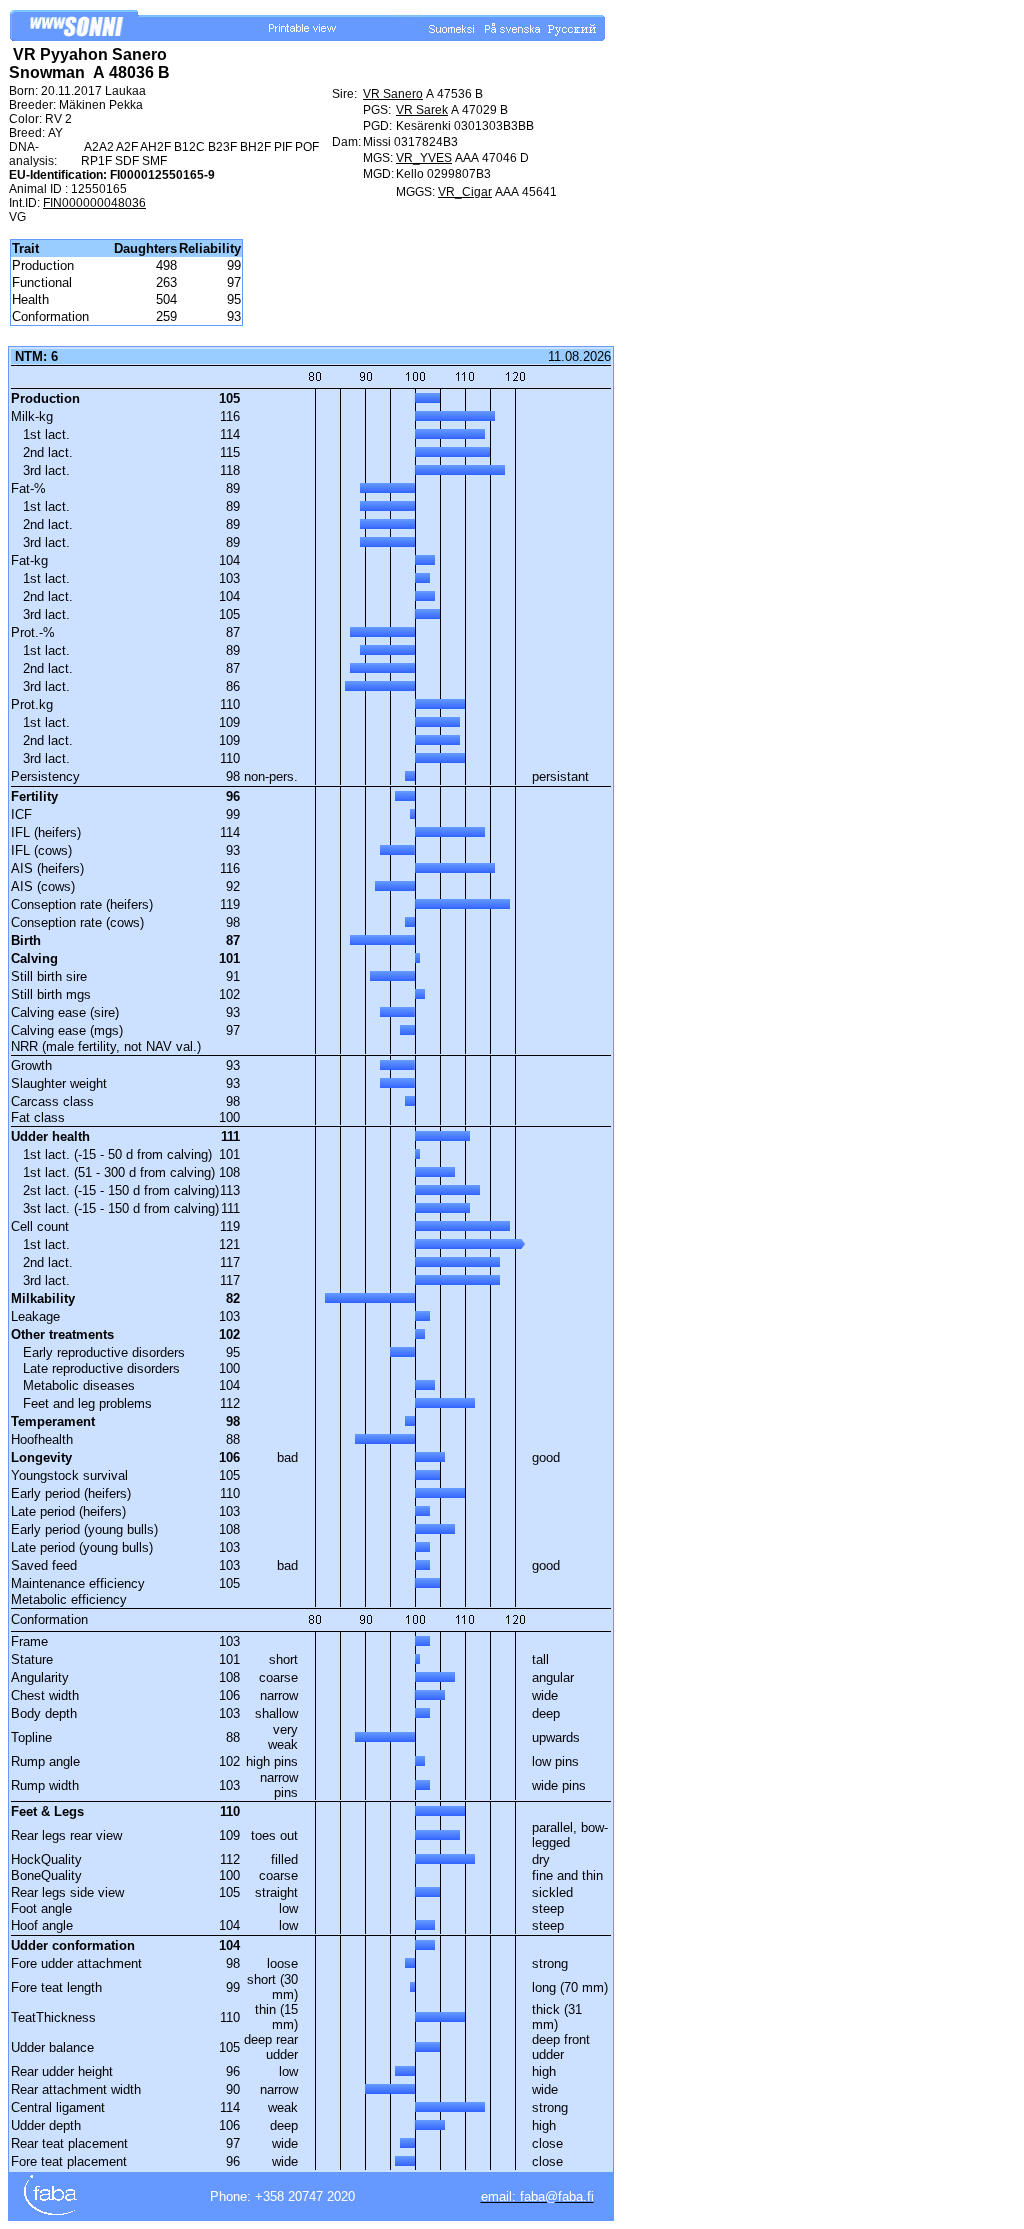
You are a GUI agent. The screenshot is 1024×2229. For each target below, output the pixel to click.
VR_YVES (424, 158)
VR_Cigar (465, 192)
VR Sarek (422, 110)
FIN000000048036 (94, 203)
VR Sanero (393, 94)
